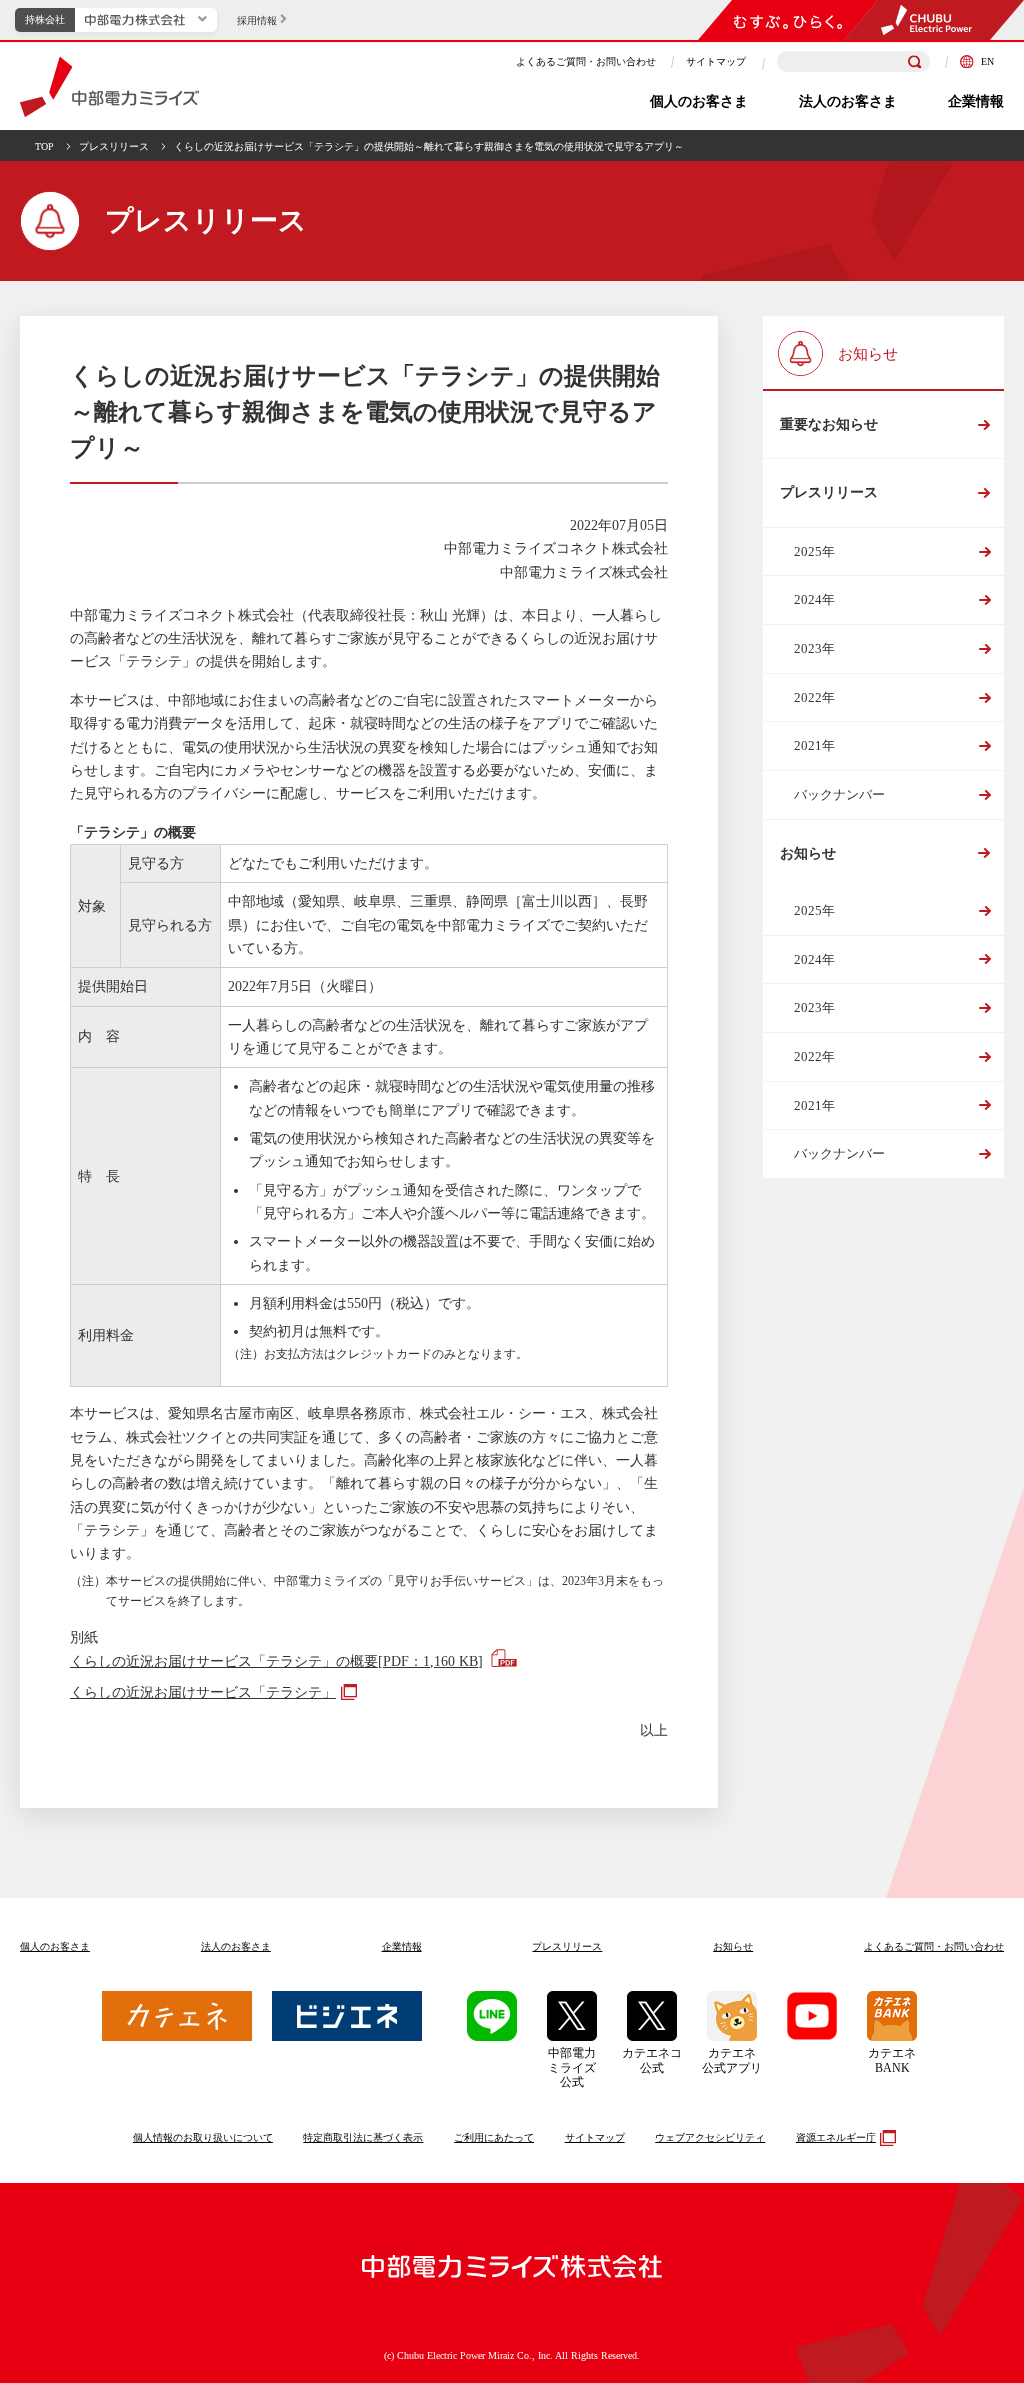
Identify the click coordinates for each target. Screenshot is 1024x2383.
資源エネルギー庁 (836, 2137)
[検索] (915, 62)
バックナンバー (839, 794)
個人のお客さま (699, 101)
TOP (44, 146)
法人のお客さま (848, 101)
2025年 (814, 551)
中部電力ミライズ (109, 87)
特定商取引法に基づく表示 (363, 2137)
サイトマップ (716, 61)
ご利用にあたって (494, 2137)
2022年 (814, 697)
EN (987, 61)
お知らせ (808, 853)
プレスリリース (114, 146)
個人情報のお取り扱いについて (203, 2137)
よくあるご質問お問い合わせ (934, 1946)
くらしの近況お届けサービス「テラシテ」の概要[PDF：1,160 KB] (276, 1661)
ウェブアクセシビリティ (710, 2137)
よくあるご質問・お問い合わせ (586, 61)
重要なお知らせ (829, 424)
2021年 (814, 745)
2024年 (814, 599)
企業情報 (976, 101)
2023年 (814, 648)
